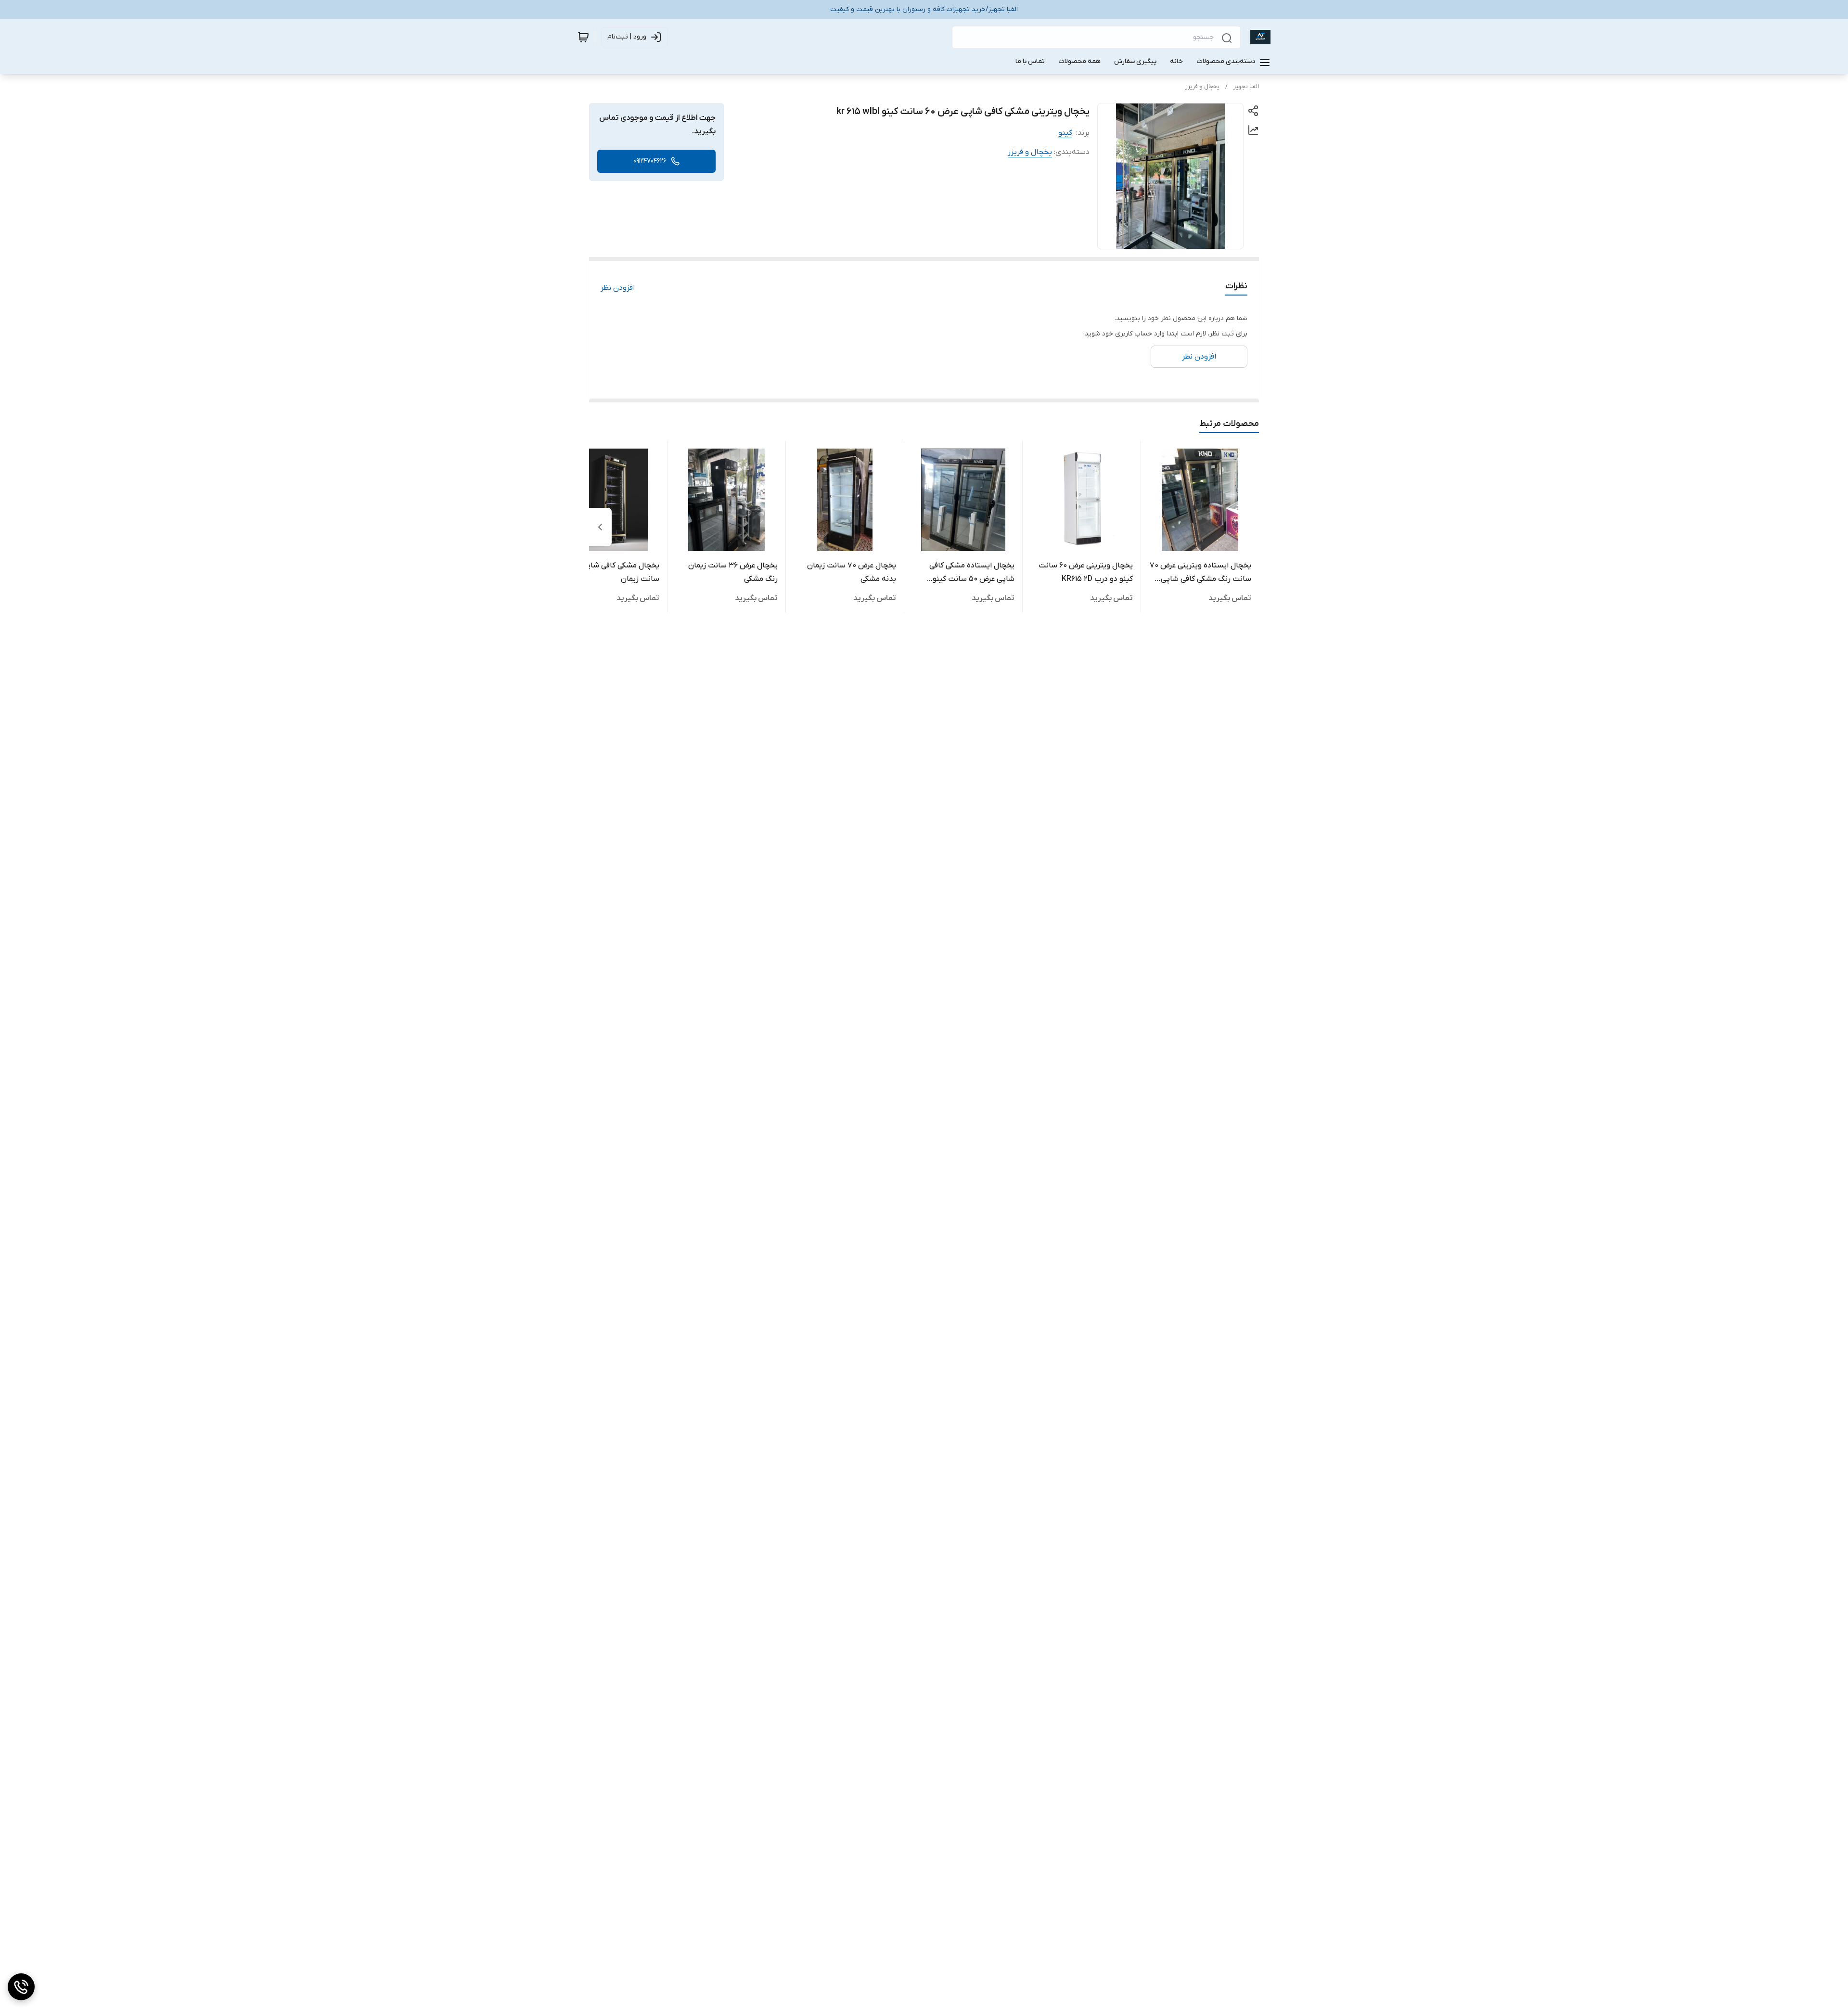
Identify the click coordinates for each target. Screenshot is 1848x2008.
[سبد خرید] (583, 37)
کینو (1065, 133)
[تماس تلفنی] (21, 1987)
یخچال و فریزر (1202, 87)
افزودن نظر (618, 288)
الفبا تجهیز (1246, 87)
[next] (600, 527)
